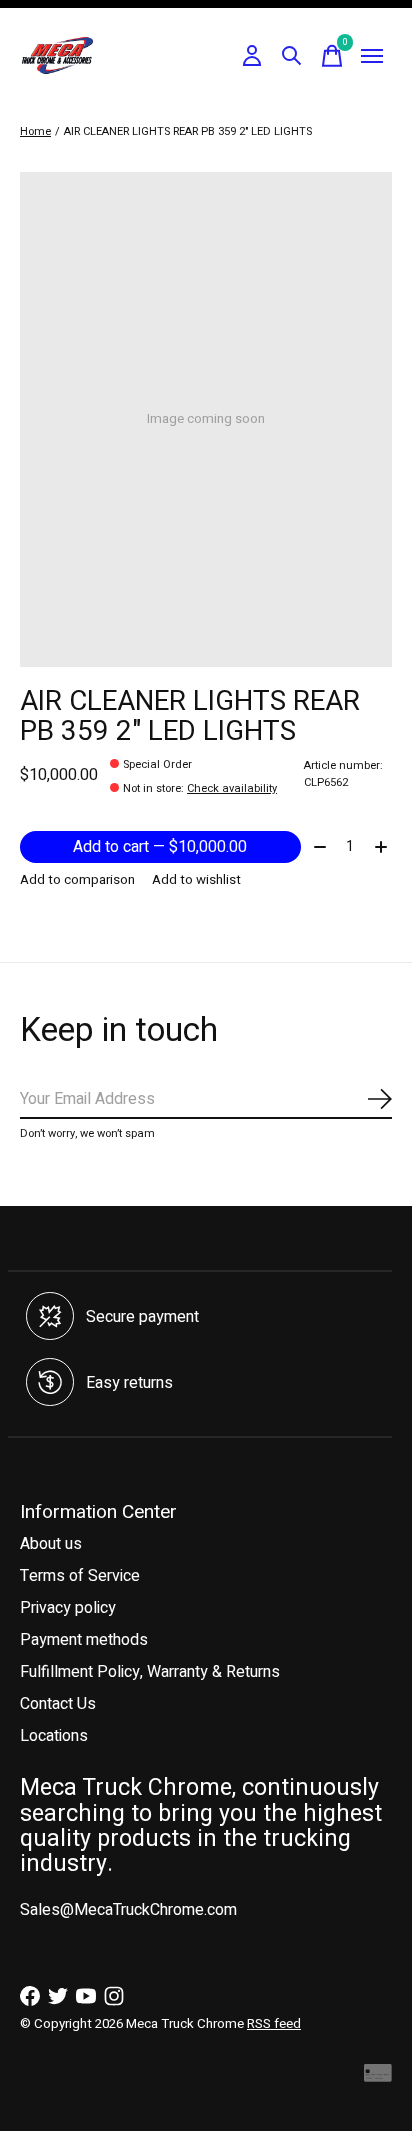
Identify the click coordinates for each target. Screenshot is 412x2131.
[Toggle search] (292, 56)
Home (35, 131)
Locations (54, 1736)
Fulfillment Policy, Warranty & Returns (150, 1672)
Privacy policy (68, 1608)
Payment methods (84, 1640)
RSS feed (274, 2024)
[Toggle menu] (372, 56)
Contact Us (58, 1704)
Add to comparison (77, 880)
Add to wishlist (196, 880)
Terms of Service (80, 1576)
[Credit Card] (378, 2078)
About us (51, 1544)
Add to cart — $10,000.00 (160, 847)
